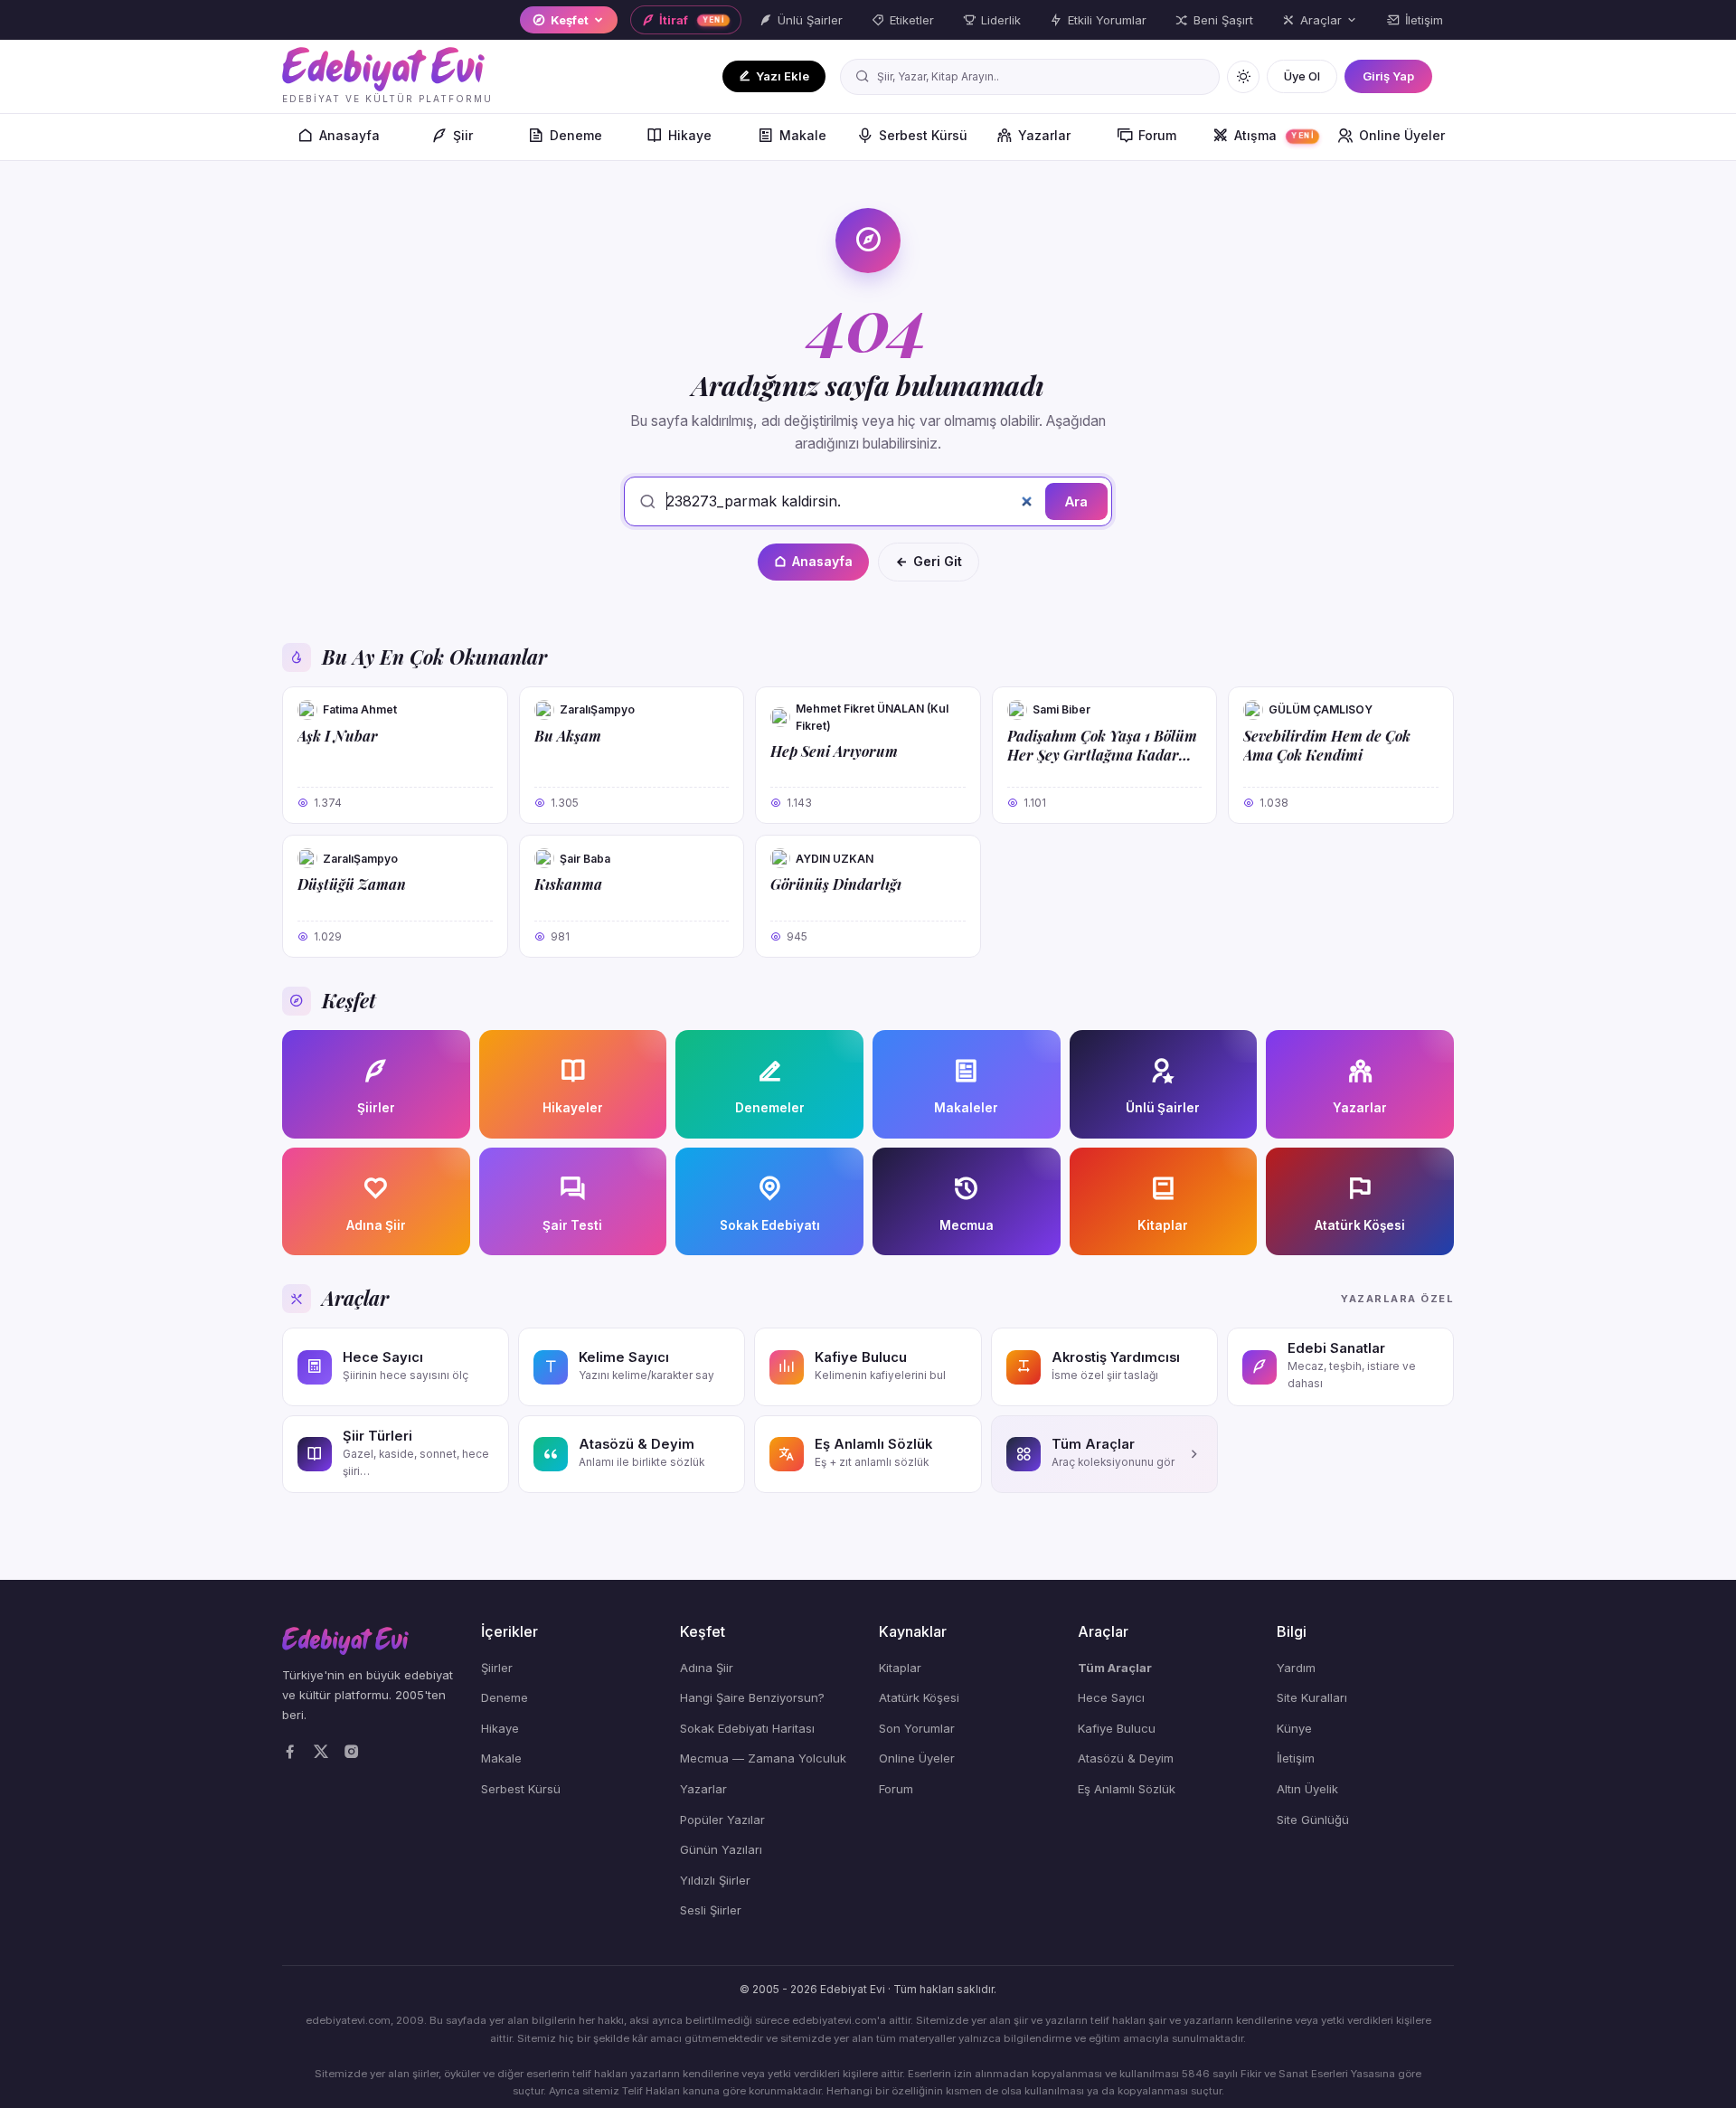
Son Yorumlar (917, 1728)
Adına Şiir (707, 1668)
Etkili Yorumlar (1107, 20)
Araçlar (1321, 20)
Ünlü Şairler (810, 20)
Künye (1294, 1728)
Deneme (576, 135)
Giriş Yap (1388, 76)
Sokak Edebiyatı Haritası (747, 1728)
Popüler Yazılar (722, 1820)
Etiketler (912, 20)
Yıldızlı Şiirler (715, 1880)
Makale (803, 135)
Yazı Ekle (783, 76)
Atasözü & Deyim (1126, 1758)
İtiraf (692, 20)
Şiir (463, 135)
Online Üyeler (1402, 135)
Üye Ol (1302, 76)
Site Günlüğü (1313, 1820)
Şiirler (497, 1668)
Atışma (1274, 135)
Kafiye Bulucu (1117, 1728)
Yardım (1296, 1668)
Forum (1157, 135)
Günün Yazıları (721, 1849)
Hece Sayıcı (1111, 1697)
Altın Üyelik (1307, 1789)
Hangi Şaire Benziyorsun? (752, 1697)
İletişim (1424, 20)
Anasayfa (349, 135)
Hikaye (690, 135)
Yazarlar (1044, 135)
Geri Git (938, 561)
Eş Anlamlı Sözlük (1127, 1789)
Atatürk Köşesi (919, 1697)
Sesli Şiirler (711, 1910)
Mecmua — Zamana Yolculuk (763, 1758)
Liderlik (1001, 20)
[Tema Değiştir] (1243, 77)
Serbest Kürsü (923, 135)
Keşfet (570, 20)
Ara (1076, 501)
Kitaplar (900, 1668)
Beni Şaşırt (1223, 20)
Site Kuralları (1312, 1697)
